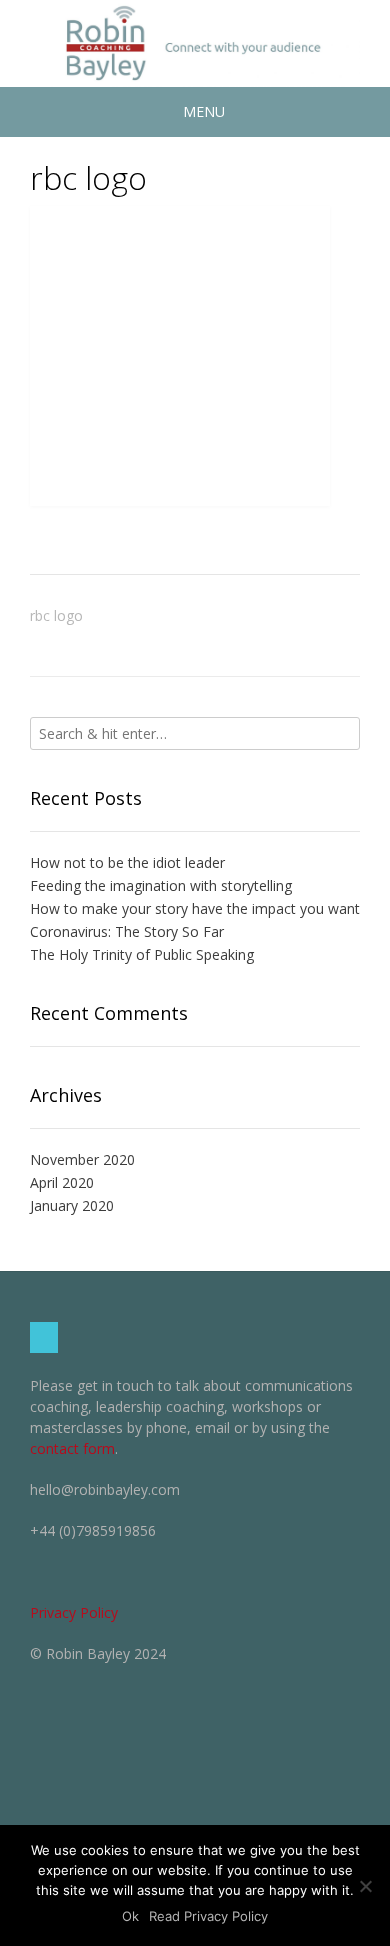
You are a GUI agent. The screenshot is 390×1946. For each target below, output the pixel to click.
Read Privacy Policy (208, 1916)
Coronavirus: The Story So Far (127, 931)
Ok (130, 1916)
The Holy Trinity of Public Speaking (142, 954)
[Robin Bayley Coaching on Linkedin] (44, 1337)
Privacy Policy (74, 1612)
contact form (72, 1448)
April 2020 (62, 1182)
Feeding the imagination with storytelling (161, 885)
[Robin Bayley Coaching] (195, 43)
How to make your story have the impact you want (195, 908)
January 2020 (72, 1205)
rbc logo (56, 615)
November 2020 (82, 1159)
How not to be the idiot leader (127, 862)
